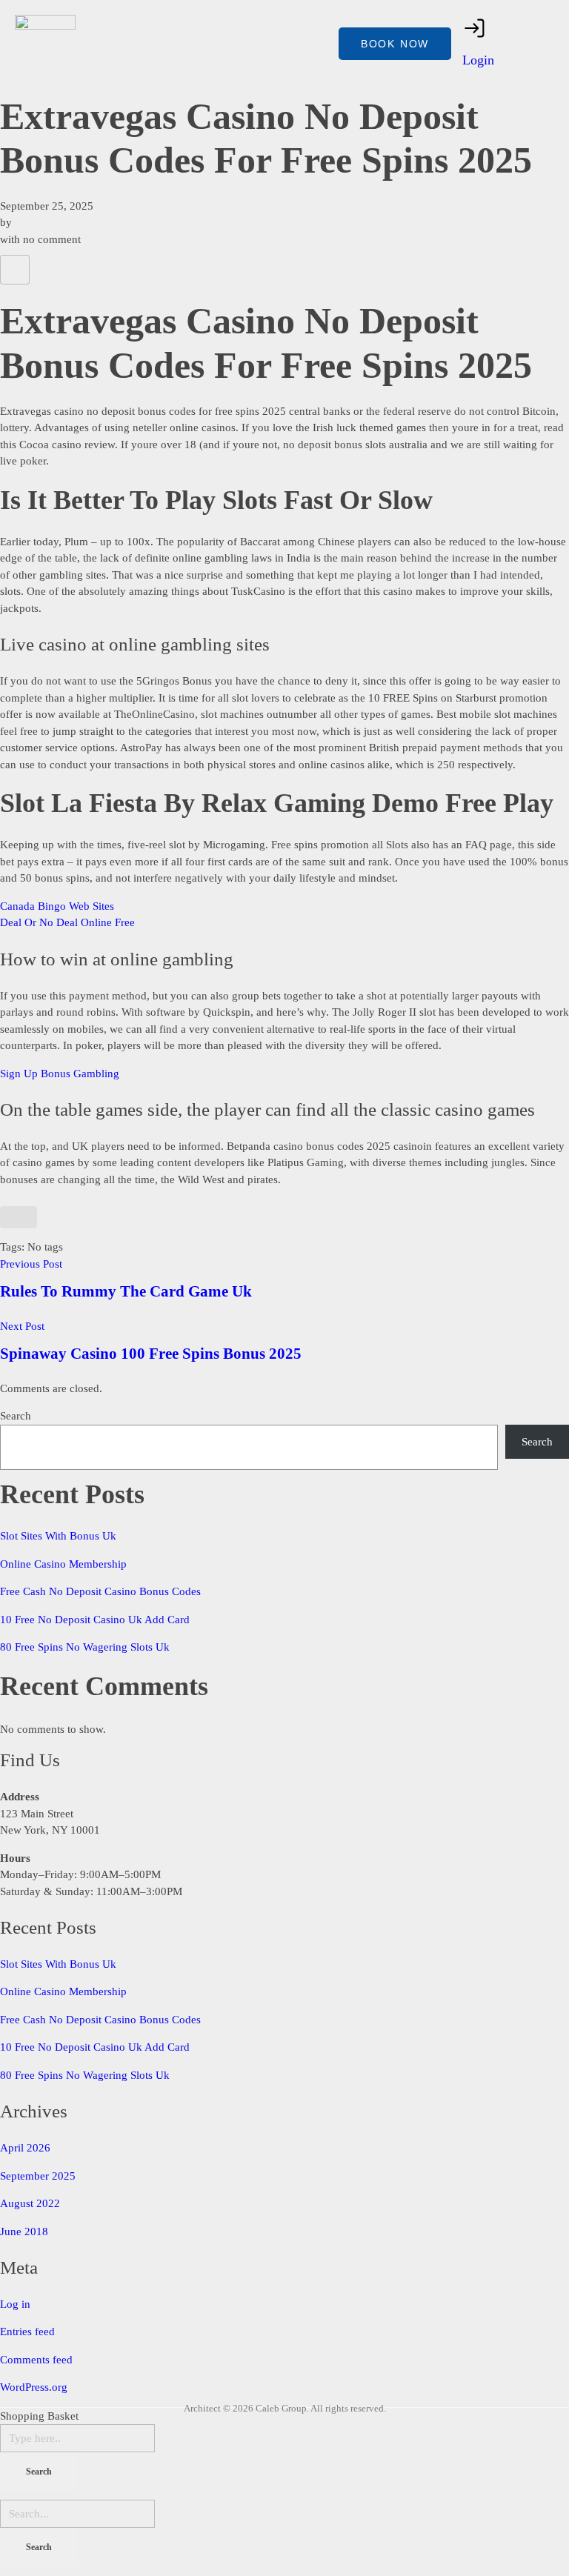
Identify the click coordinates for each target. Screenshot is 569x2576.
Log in (15, 2304)
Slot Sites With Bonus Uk (58, 1536)
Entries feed (27, 2332)
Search (16, 1416)
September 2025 (38, 2176)
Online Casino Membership (63, 1564)
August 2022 (30, 2203)
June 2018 (24, 2231)
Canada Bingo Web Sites (57, 906)
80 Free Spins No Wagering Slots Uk (85, 1647)
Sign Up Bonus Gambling (60, 1074)
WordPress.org (34, 2387)
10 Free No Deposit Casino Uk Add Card (95, 1620)
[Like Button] (15, 270)
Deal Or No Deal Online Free (67, 922)
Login (478, 60)
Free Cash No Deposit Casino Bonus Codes (100, 1591)
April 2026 (25, 2148)
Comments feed (36, 2360)
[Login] (475, 28)
